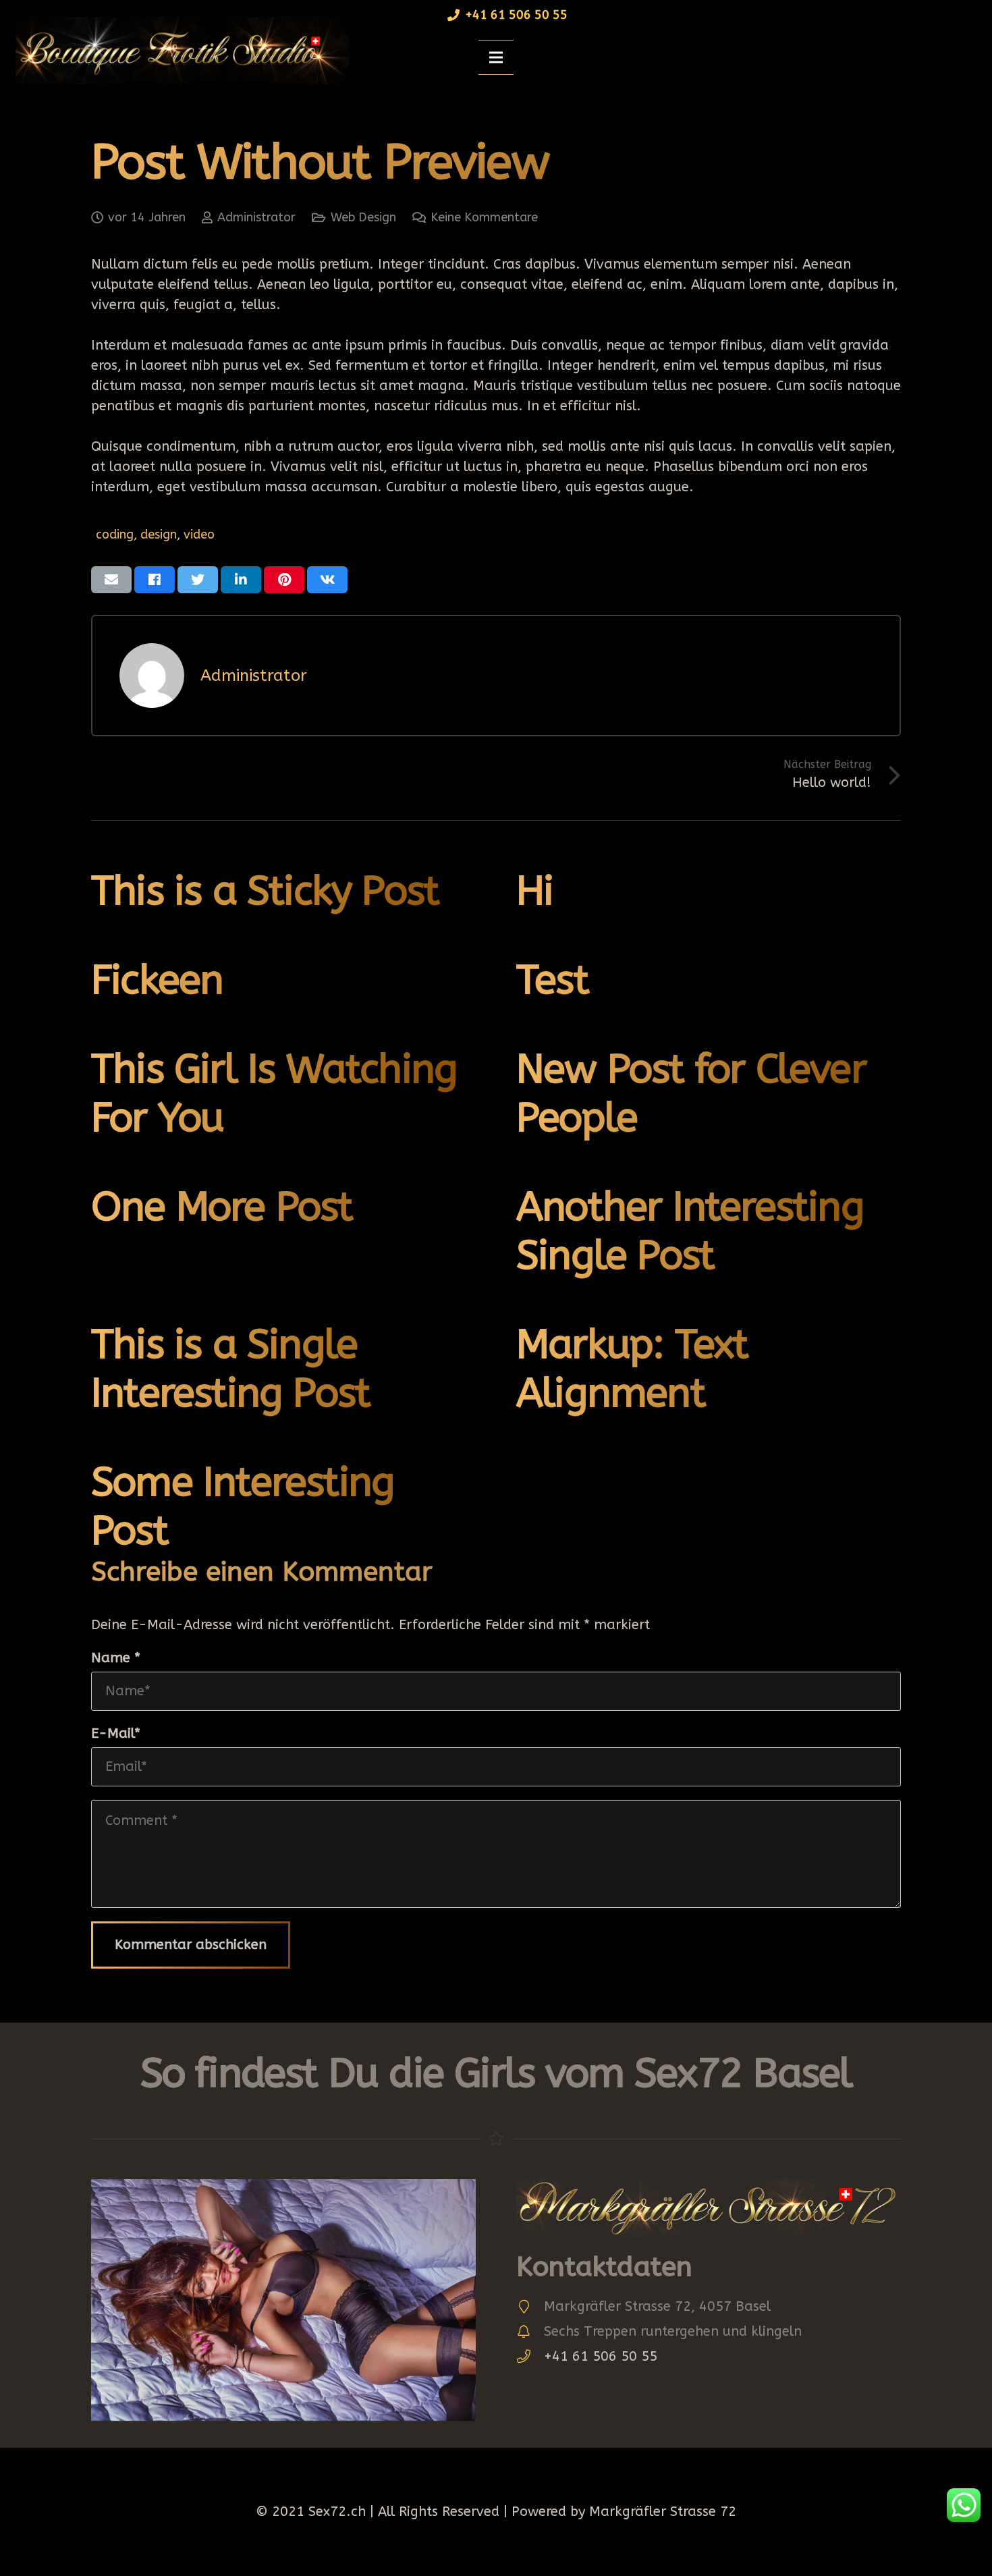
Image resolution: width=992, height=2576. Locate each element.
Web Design (363, 217)
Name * (116, 1658)
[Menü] (496, 57)
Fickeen (157, 980)
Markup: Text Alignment (632, 1369)
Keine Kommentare (484, 217)
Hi (534, 891)
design (159, 535)
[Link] (178, 51)
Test (552, 980)
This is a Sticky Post (265, 891)
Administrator (256, 217)
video (199, 535)
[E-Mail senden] (111, 580)
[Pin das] (284, 580)
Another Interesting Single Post (690, 1231)
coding (115, 535)
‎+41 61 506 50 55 (601, 2356)
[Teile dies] (155, 580)
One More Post (222, 1207)
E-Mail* (116, 1733)
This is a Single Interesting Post (230, 1369)
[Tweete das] (198, 580)
